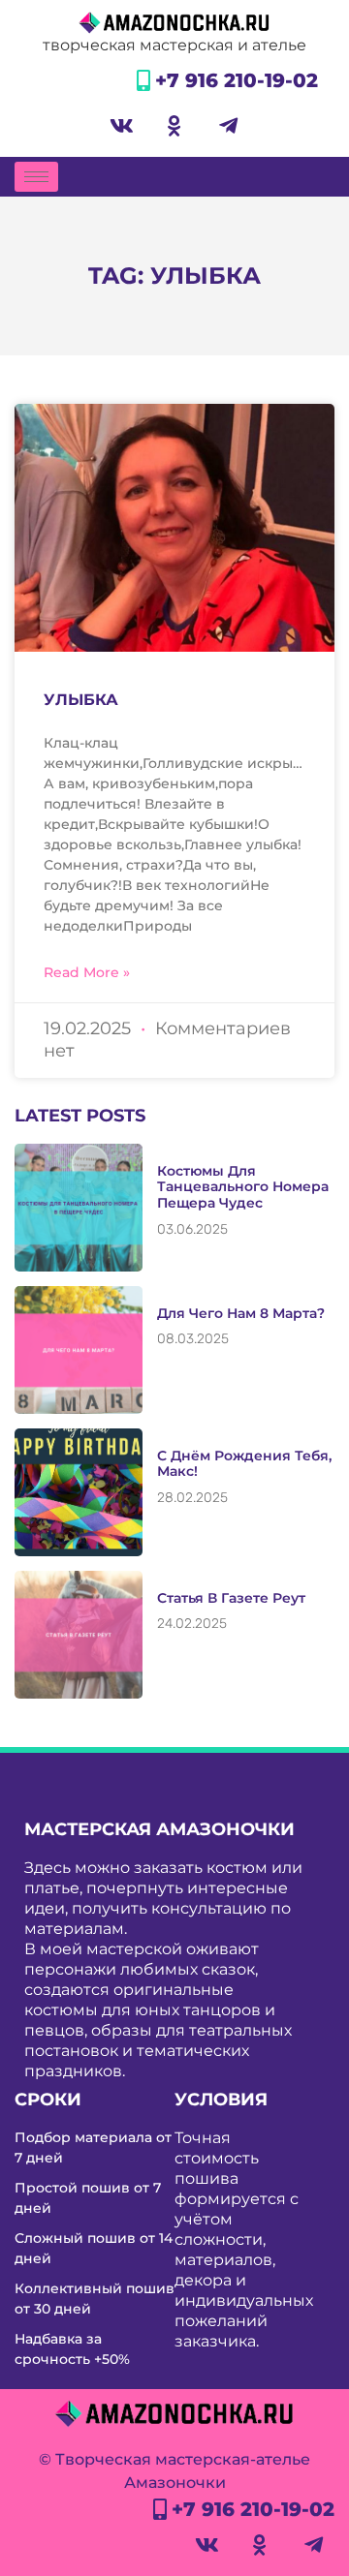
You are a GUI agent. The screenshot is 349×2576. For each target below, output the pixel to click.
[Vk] (121, 126)
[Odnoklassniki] (174, 126)
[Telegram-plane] (228, 126)
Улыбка (81, 700)
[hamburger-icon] (36, 177)
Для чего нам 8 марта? (241, 1313)
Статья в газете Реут (231, 1598)
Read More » (87, 972)
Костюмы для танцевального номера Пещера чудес (243, 1187)
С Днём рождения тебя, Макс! (244, 1464)
